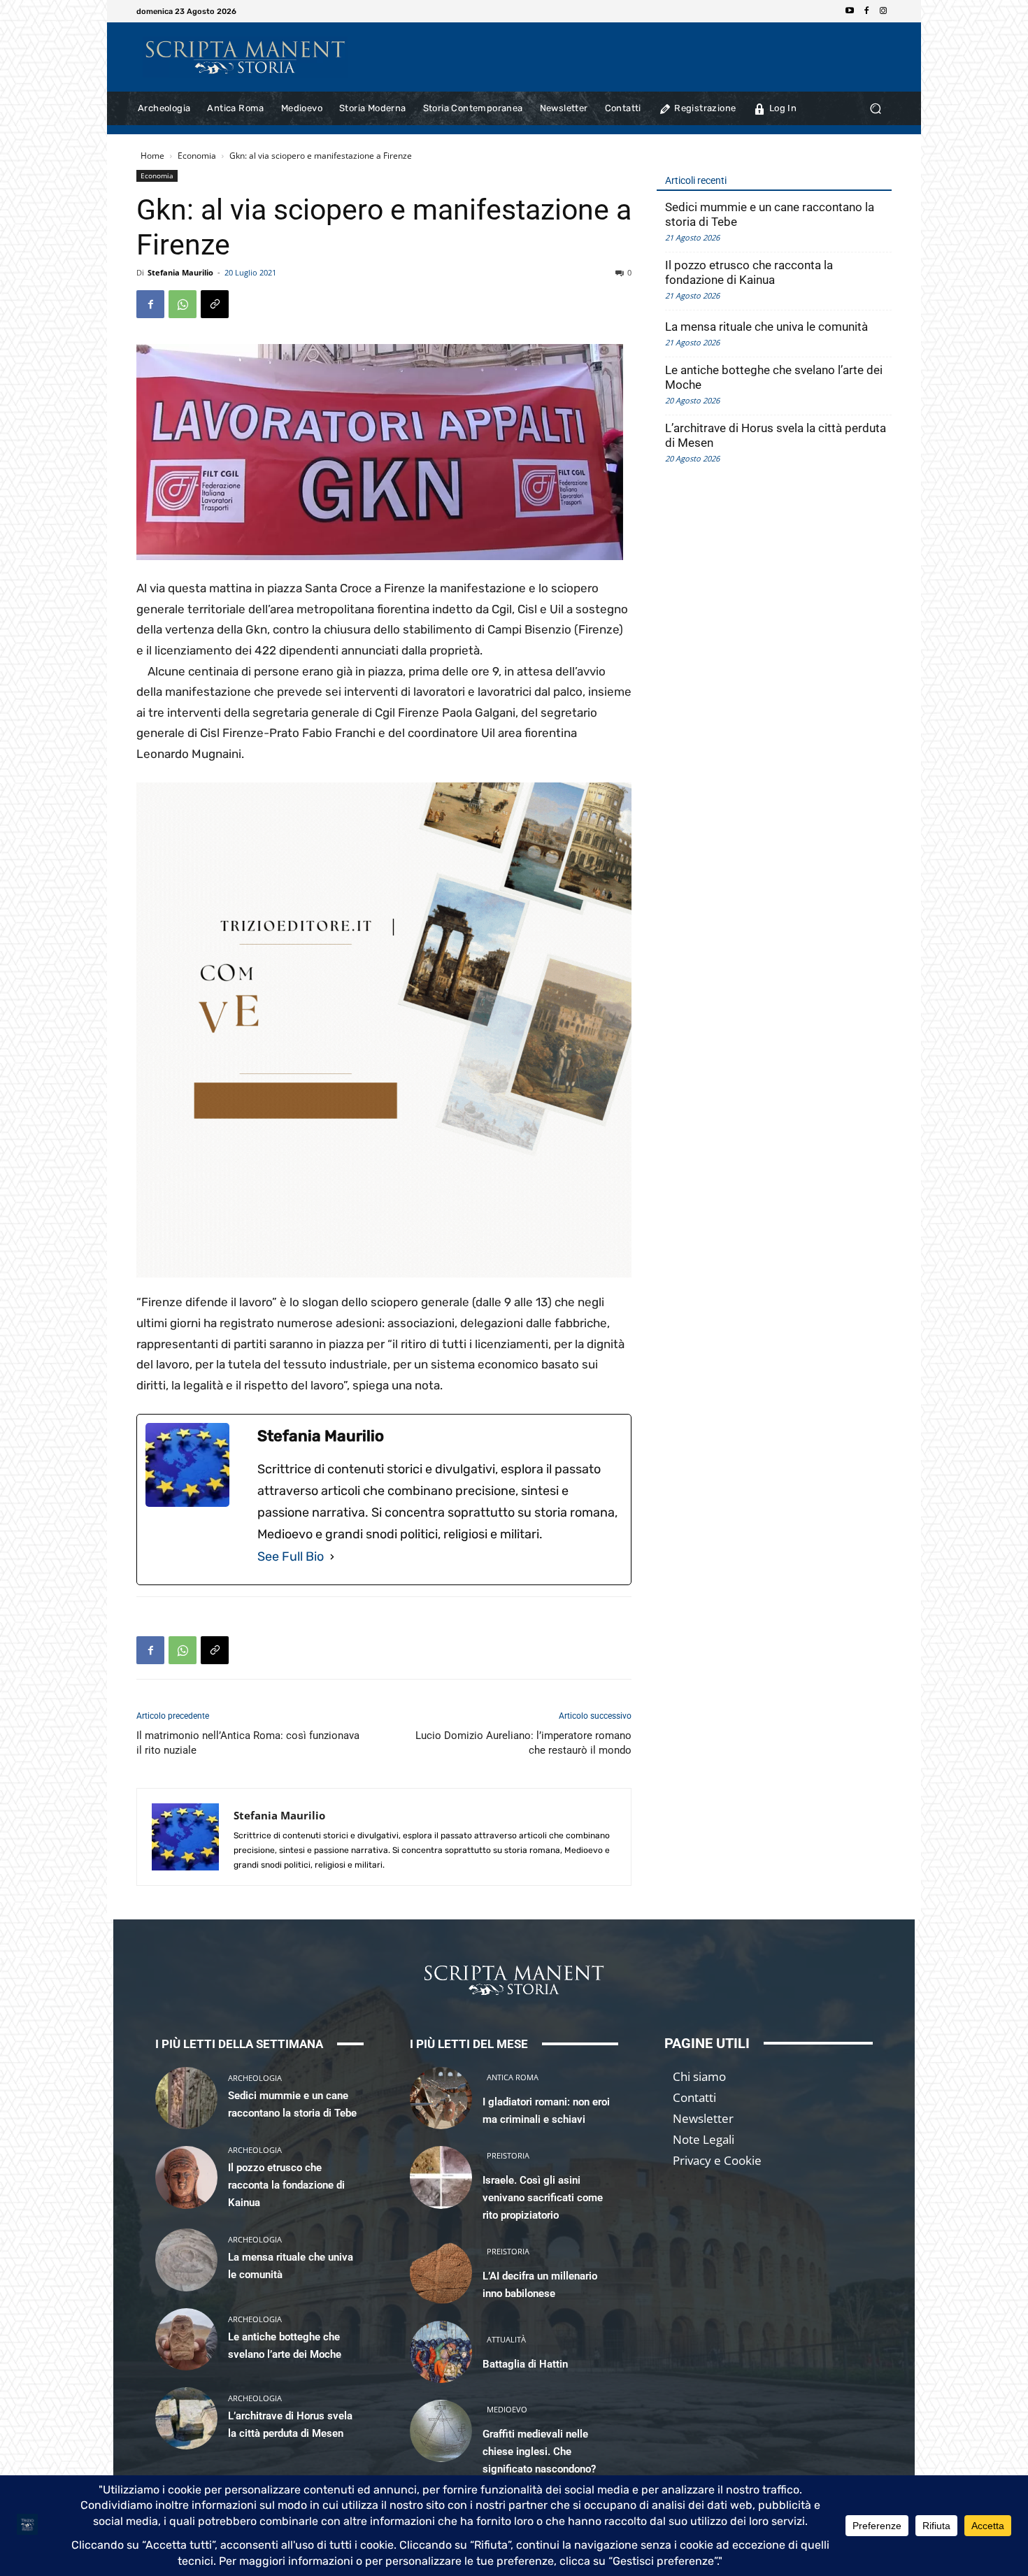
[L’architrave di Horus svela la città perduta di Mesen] (186, 2418)
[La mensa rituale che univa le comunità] (186, 2260)
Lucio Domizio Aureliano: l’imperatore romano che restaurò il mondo (523, 1743)
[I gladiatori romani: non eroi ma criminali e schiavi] (441, 2098)
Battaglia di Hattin (525, 2364)
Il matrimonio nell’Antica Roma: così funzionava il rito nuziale (248, 1743)
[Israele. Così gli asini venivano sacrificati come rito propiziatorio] (441, 2177)
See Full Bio (291, 1557)
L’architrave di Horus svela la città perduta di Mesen (776, 435)
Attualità (506, 2339)
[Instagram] (883, 11)
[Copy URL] (215, 304)
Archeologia (255, 2078)
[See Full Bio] (332, 1557)
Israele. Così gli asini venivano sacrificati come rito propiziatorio (543, 2198)
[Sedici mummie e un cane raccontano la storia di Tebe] (186, 2098)
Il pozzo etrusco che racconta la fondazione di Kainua (749, 272)
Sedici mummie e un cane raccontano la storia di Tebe (770, 214)
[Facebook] (866, 11)
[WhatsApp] (183, 304)
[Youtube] (850, 11)
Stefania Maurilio (180, 272)
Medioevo (507, 2409)
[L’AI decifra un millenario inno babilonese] (441, 2272)
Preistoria (508, 2155)
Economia (197, 156)
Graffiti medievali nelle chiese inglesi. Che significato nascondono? (539, 2452)
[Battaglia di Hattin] (441, 2352)
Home (152, 156)
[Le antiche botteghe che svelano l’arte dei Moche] (186, 2339)
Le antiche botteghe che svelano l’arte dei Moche (774, 377)
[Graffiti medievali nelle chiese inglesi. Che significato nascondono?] (441, 2431)
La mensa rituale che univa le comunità (766, 327)
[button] (875, 109)
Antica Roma (513, 2077)
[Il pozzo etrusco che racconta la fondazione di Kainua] (186, 2177)
